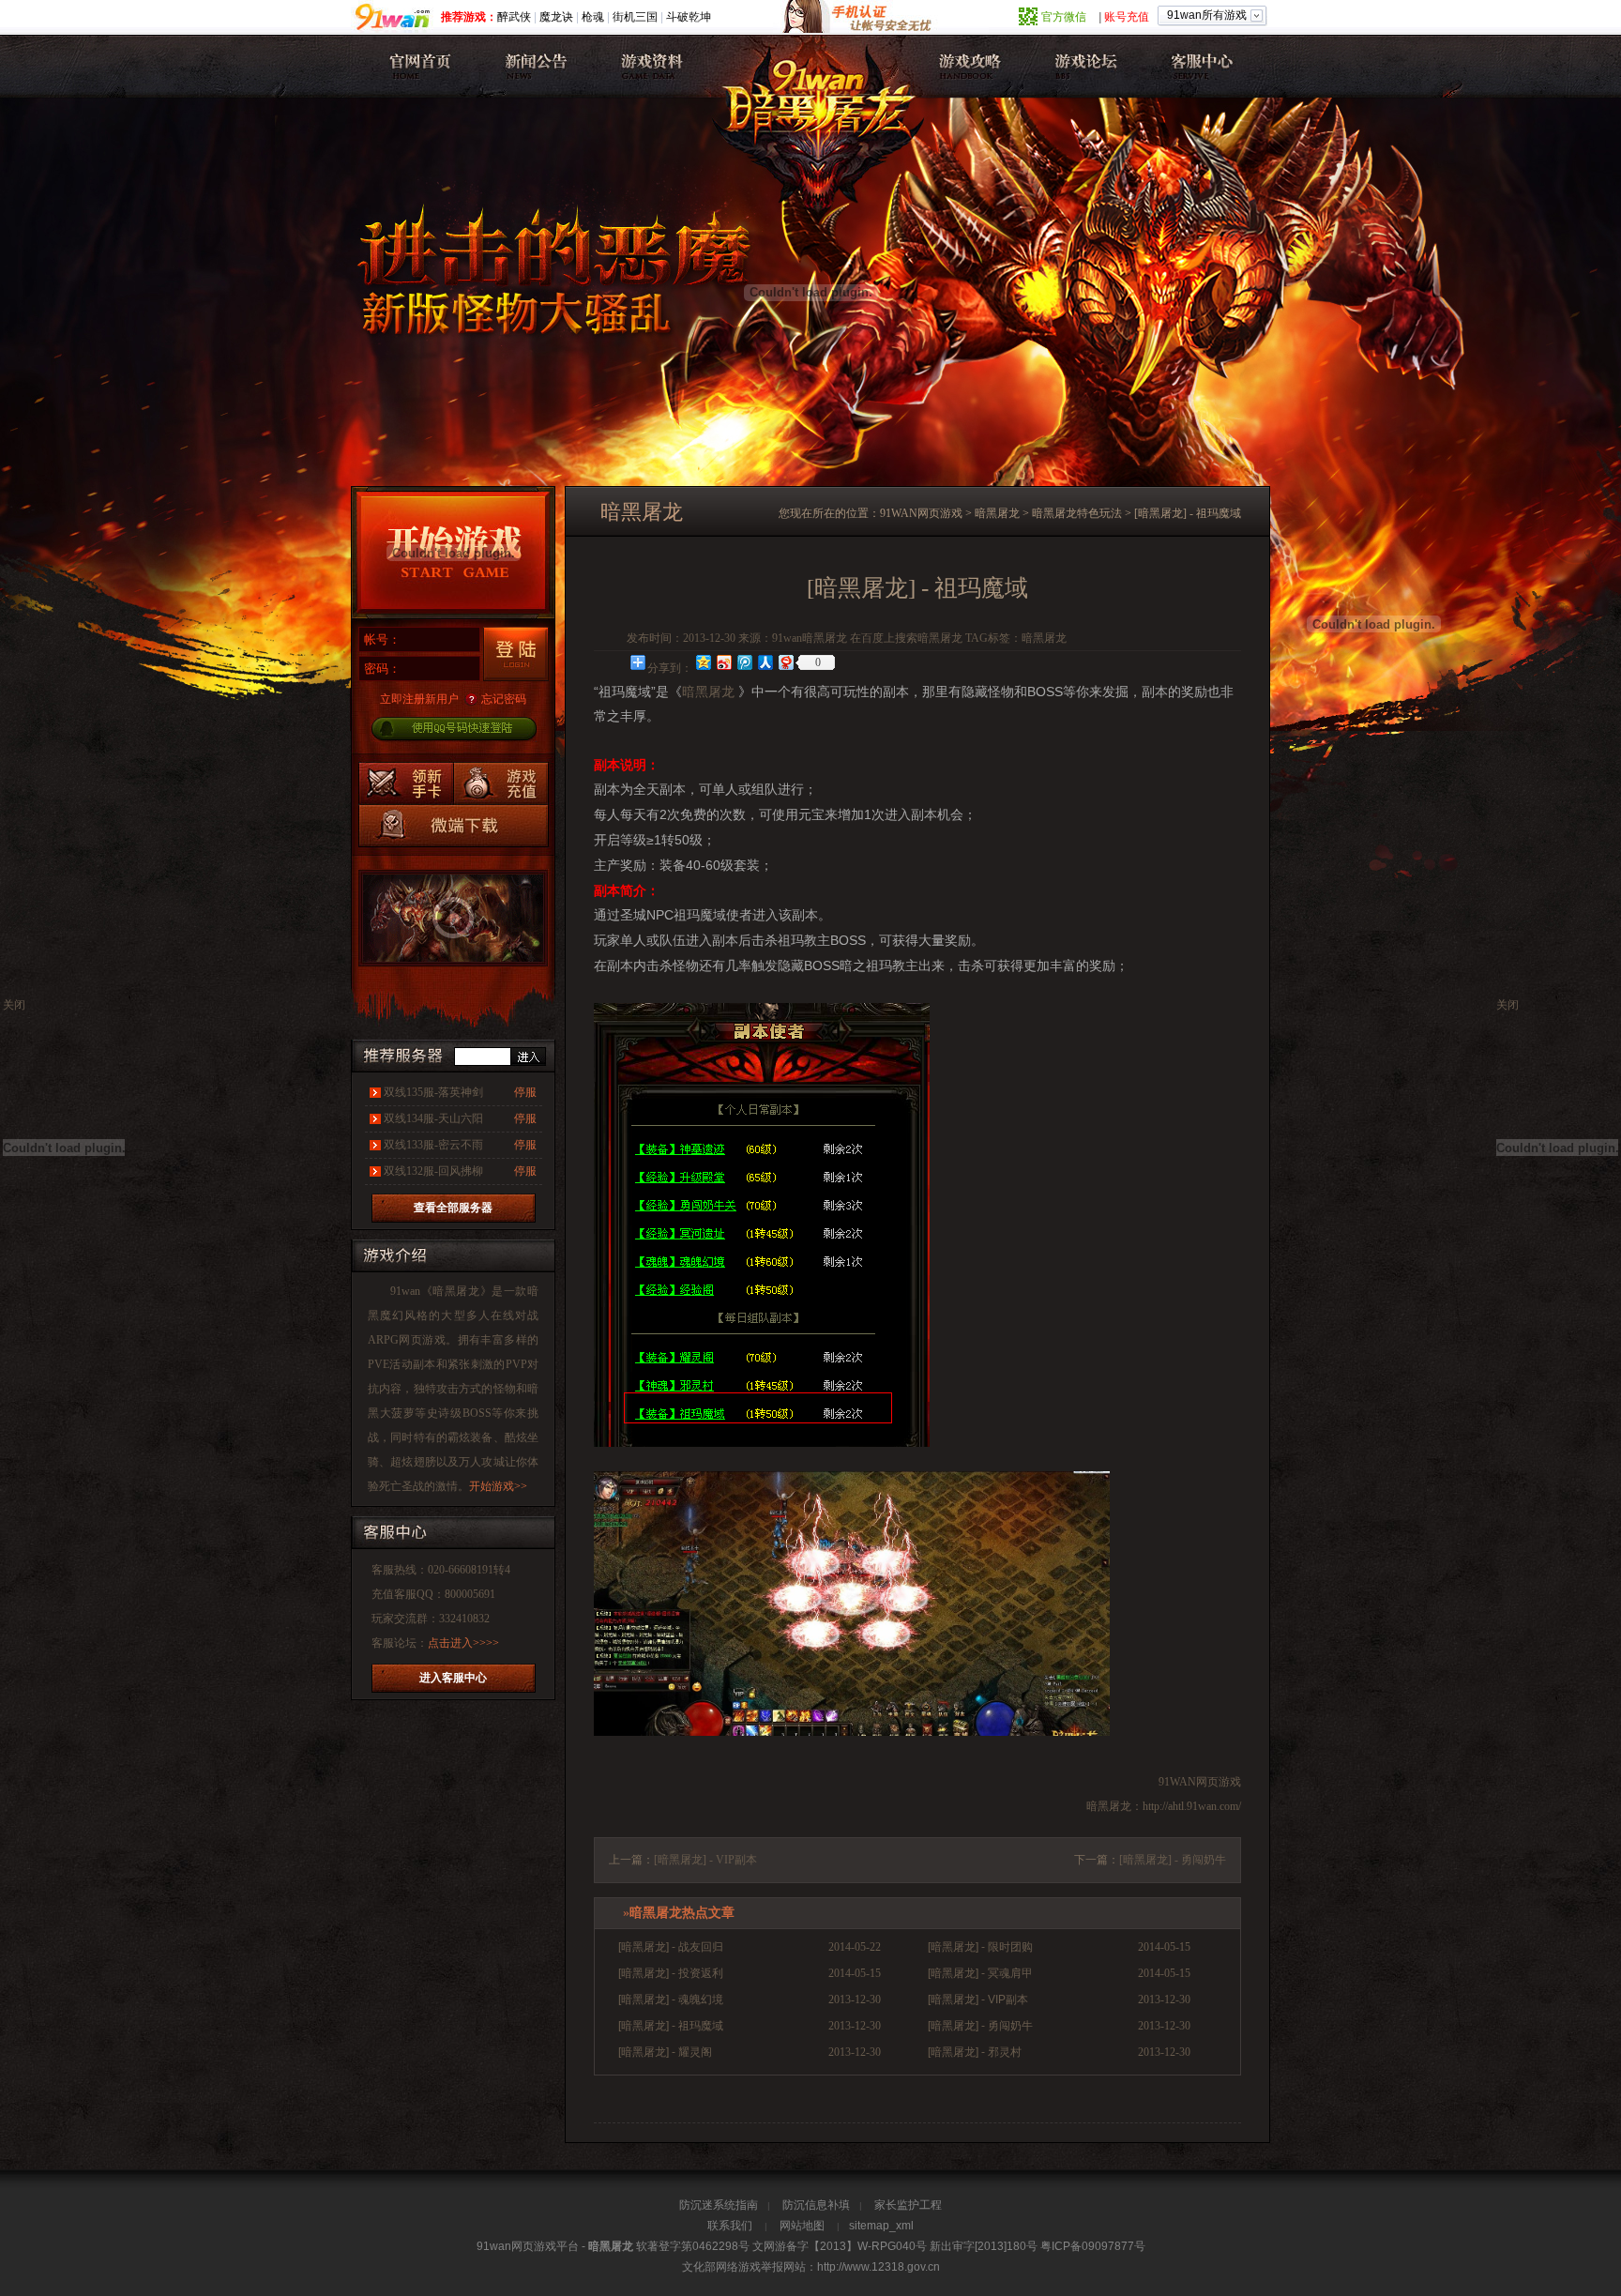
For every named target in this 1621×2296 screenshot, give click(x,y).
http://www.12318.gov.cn (879, 2267)
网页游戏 (422, 1340)
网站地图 (802, 2226)
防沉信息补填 (816, 2205)
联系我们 (730, 2226)
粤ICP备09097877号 (1093, 2246)
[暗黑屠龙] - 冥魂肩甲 (980, 1973)
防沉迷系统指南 (719, 2205)
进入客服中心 (453, 1678)
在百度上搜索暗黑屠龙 (906, 638)
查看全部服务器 (453, 1208)
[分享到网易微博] (785, 662)
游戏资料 (649, 66)
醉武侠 (514, 17)
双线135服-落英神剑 (433, 1092)
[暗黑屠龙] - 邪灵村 (975, 2052)
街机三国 (635, 17)
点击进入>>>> (463, 1643)
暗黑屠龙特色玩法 (1077, 513)
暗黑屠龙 (418, 66)
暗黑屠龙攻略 (967, 66)
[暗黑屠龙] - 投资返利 (671, 1973)
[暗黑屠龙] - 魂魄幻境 (671, 1999)
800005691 (470, 1594)
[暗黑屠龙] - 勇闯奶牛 (1173, 1860)
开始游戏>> (498, 1486)
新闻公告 (533, 66)
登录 (516, 654)
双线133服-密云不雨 (433, 1145)
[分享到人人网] (765, 662)
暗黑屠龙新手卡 (406, 783)
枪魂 (593, 17)
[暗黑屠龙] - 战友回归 (671, 1947)
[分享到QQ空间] (703, 662)
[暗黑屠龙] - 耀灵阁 (665, 2052)
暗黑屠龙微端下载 (454, 825)
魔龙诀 (556, 17)
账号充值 (1127, 17)
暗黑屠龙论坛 (1082, 66)
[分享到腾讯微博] (744, 662)
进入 (528, 1057)
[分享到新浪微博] (723, 662)
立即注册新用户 (419, 699)
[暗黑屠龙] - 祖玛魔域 (671, 2026)
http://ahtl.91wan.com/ (1192, 1806)
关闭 (1507, 1005)
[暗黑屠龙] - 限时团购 (980, 1947)
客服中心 (1197, 66)
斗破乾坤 (689, 17)
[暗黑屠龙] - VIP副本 (705, 1860)
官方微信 (1064, 17)
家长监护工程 (908, 2205)
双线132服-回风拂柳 (433, 1171)
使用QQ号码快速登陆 (453, 730)
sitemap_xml (881, 2226)
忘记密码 (504, 699)
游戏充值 (500, 783)
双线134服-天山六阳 (433, 1118)
